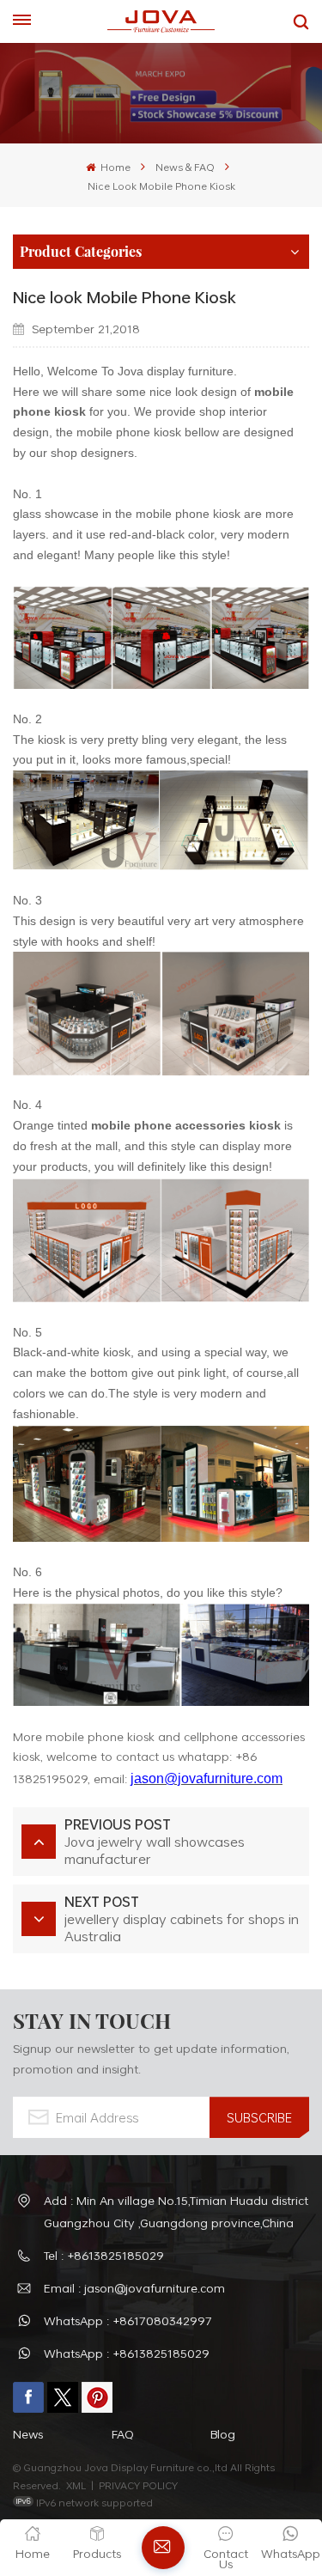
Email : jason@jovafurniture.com (134, 2288)
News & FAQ (185, 167)
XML (76, 2485)
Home (114, 167)
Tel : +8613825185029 (104, 2255)
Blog (223, 2434)
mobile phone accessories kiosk (186, 1125)
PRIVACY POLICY (138, 2485)
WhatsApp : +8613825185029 (127, 2353)
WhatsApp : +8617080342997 (128, 2320)
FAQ (123, 2434)
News (28, 2434)
